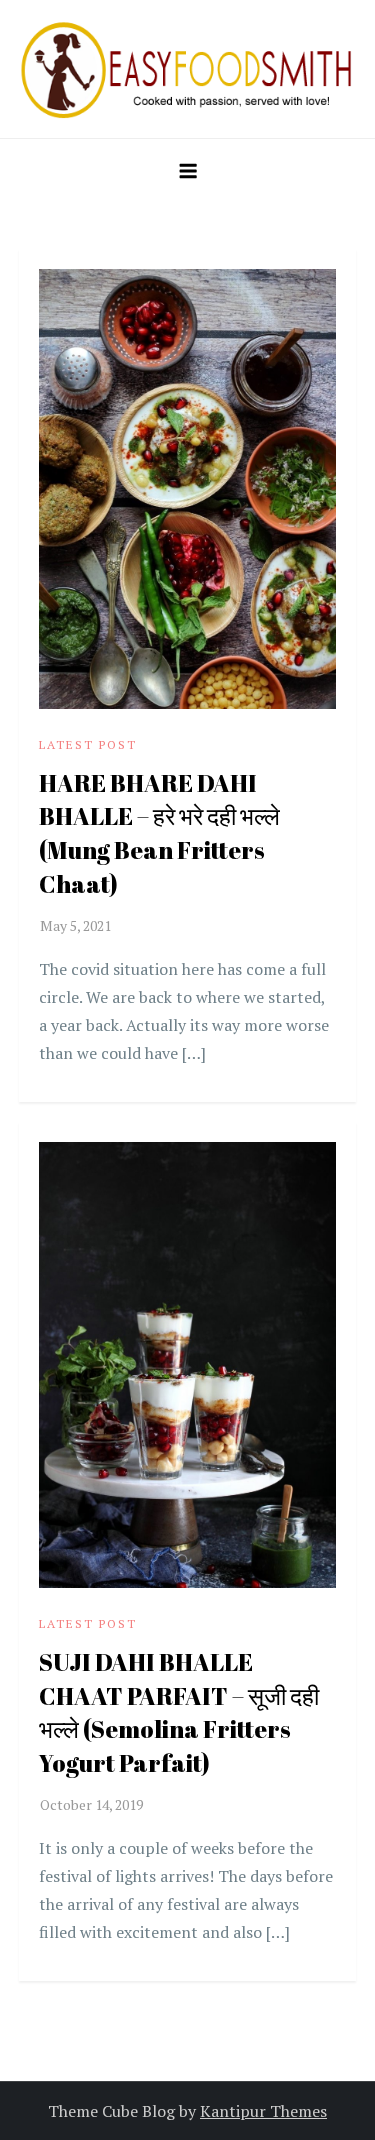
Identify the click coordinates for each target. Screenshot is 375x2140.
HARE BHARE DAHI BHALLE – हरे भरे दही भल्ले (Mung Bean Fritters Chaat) (159, 833)
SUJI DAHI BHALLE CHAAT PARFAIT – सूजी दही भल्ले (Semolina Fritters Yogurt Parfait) (179, 1712)
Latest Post (88, 744)
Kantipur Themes (263, 2111)
